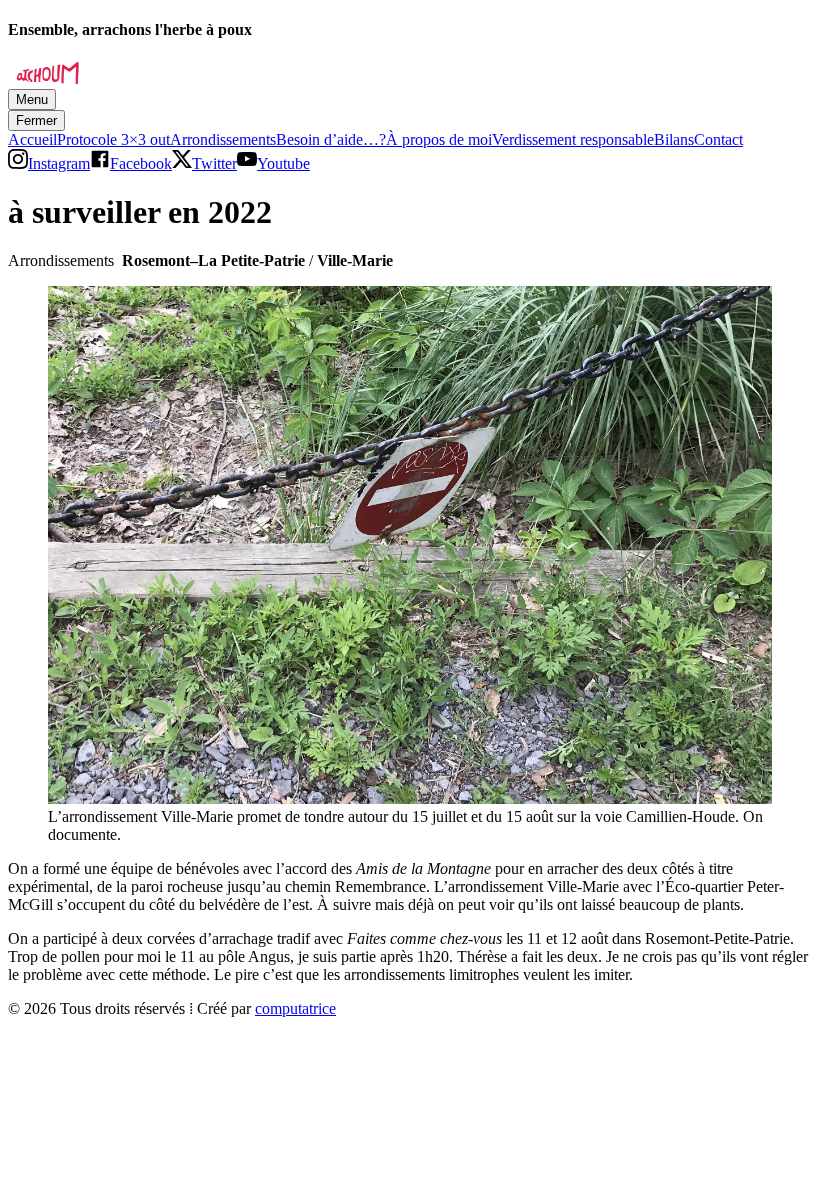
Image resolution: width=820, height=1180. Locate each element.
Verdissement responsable (573, 139)
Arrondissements (223, 139)
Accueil (32, 139)
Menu (32, 99)
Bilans (674, 139)
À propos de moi (439, 139)
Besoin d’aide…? (331, 139)
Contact (718, 139)
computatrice (295, 1008)
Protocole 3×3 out (113, 139)
